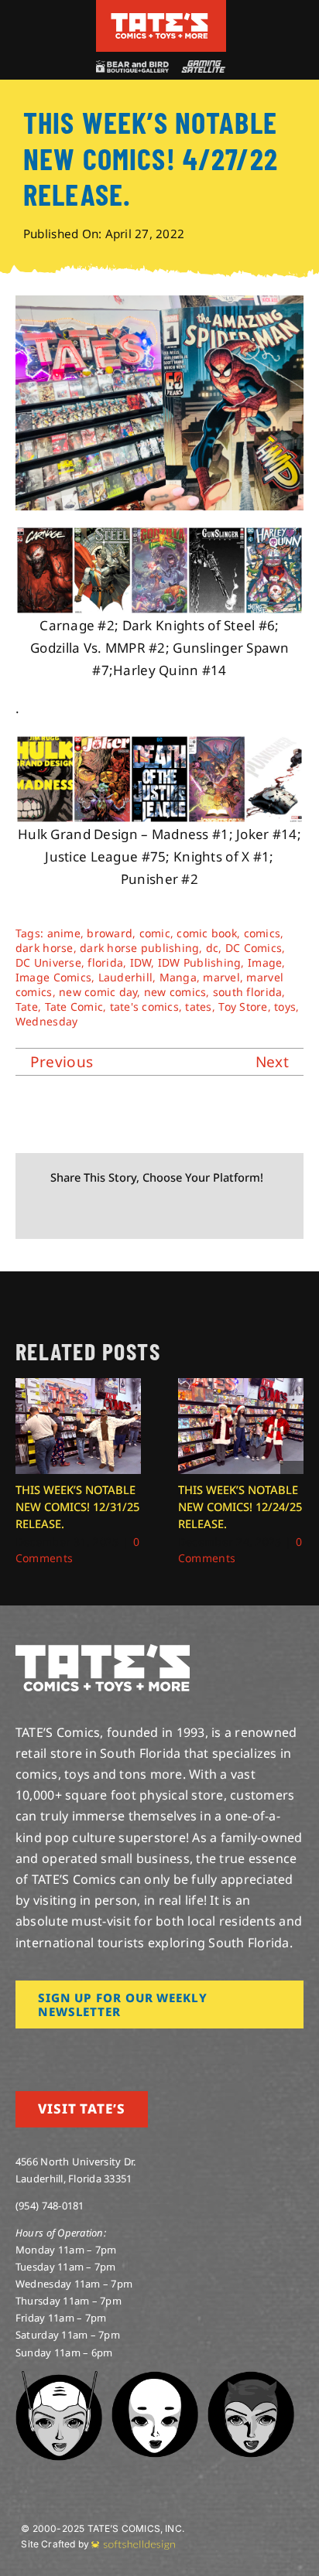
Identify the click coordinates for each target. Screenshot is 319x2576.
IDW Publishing (200, 962)
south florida (247, 992)
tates (198, 1007)
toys (285, 1007)
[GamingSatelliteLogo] (201, 67)
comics (262, 933)
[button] (27, 1472)
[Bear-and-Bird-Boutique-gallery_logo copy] (132, 67)
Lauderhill (126, 977)
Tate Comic (74, 1007)
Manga (178, 977)
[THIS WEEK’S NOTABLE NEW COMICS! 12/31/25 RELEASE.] (78, 1387)
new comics (175, 992)
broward (110, 933)
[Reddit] (94, 1211)
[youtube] (70, 2050)
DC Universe (48, 962)
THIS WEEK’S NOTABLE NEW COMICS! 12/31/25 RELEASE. (77, 1506)
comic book (207, 933)
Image (265, 962)
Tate (27, 1007)
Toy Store (243, 1007)
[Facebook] (44, 1211)
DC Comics (254, 948)
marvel (221, 977)
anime (64, 933)
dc (213, 948)
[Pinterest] (170, 1211)
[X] (70, 1211)
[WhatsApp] (144, 1211)
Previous (62, 1062)
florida (105, 962)
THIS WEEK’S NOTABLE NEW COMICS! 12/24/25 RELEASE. (240, 1506)
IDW (141, 962)
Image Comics (53, 977)
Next (272, 1062)
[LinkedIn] (119, 1211)
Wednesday (46, 1021)
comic (155, 933)
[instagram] (20, 2050)
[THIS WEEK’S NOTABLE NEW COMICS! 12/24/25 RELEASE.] (241, 1387)
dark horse (45, 948)
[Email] (194, 1211)
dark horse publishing (139, 948)
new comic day (98, 992)
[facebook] (45, 2050)
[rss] (120, 2050)
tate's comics (144, 1007)
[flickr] (95, 2050)
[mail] (145, 2050)
